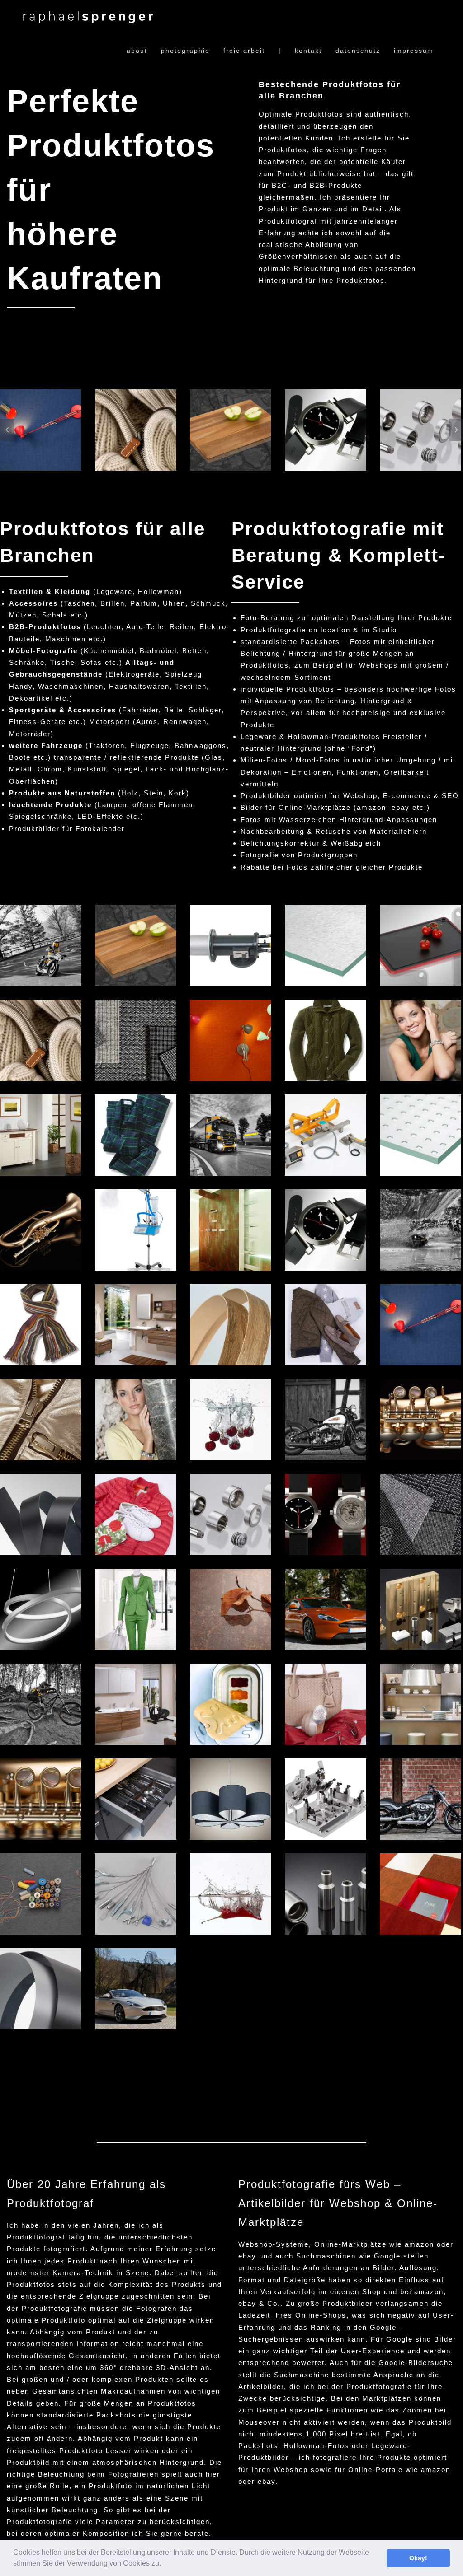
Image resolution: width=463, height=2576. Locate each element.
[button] (164, 2564)
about (137, 51)
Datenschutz (358, 51)
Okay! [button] (418, 2558)
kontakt (308, 51)
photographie (185, 51)
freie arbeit (244, 51)
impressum (414, 51)
